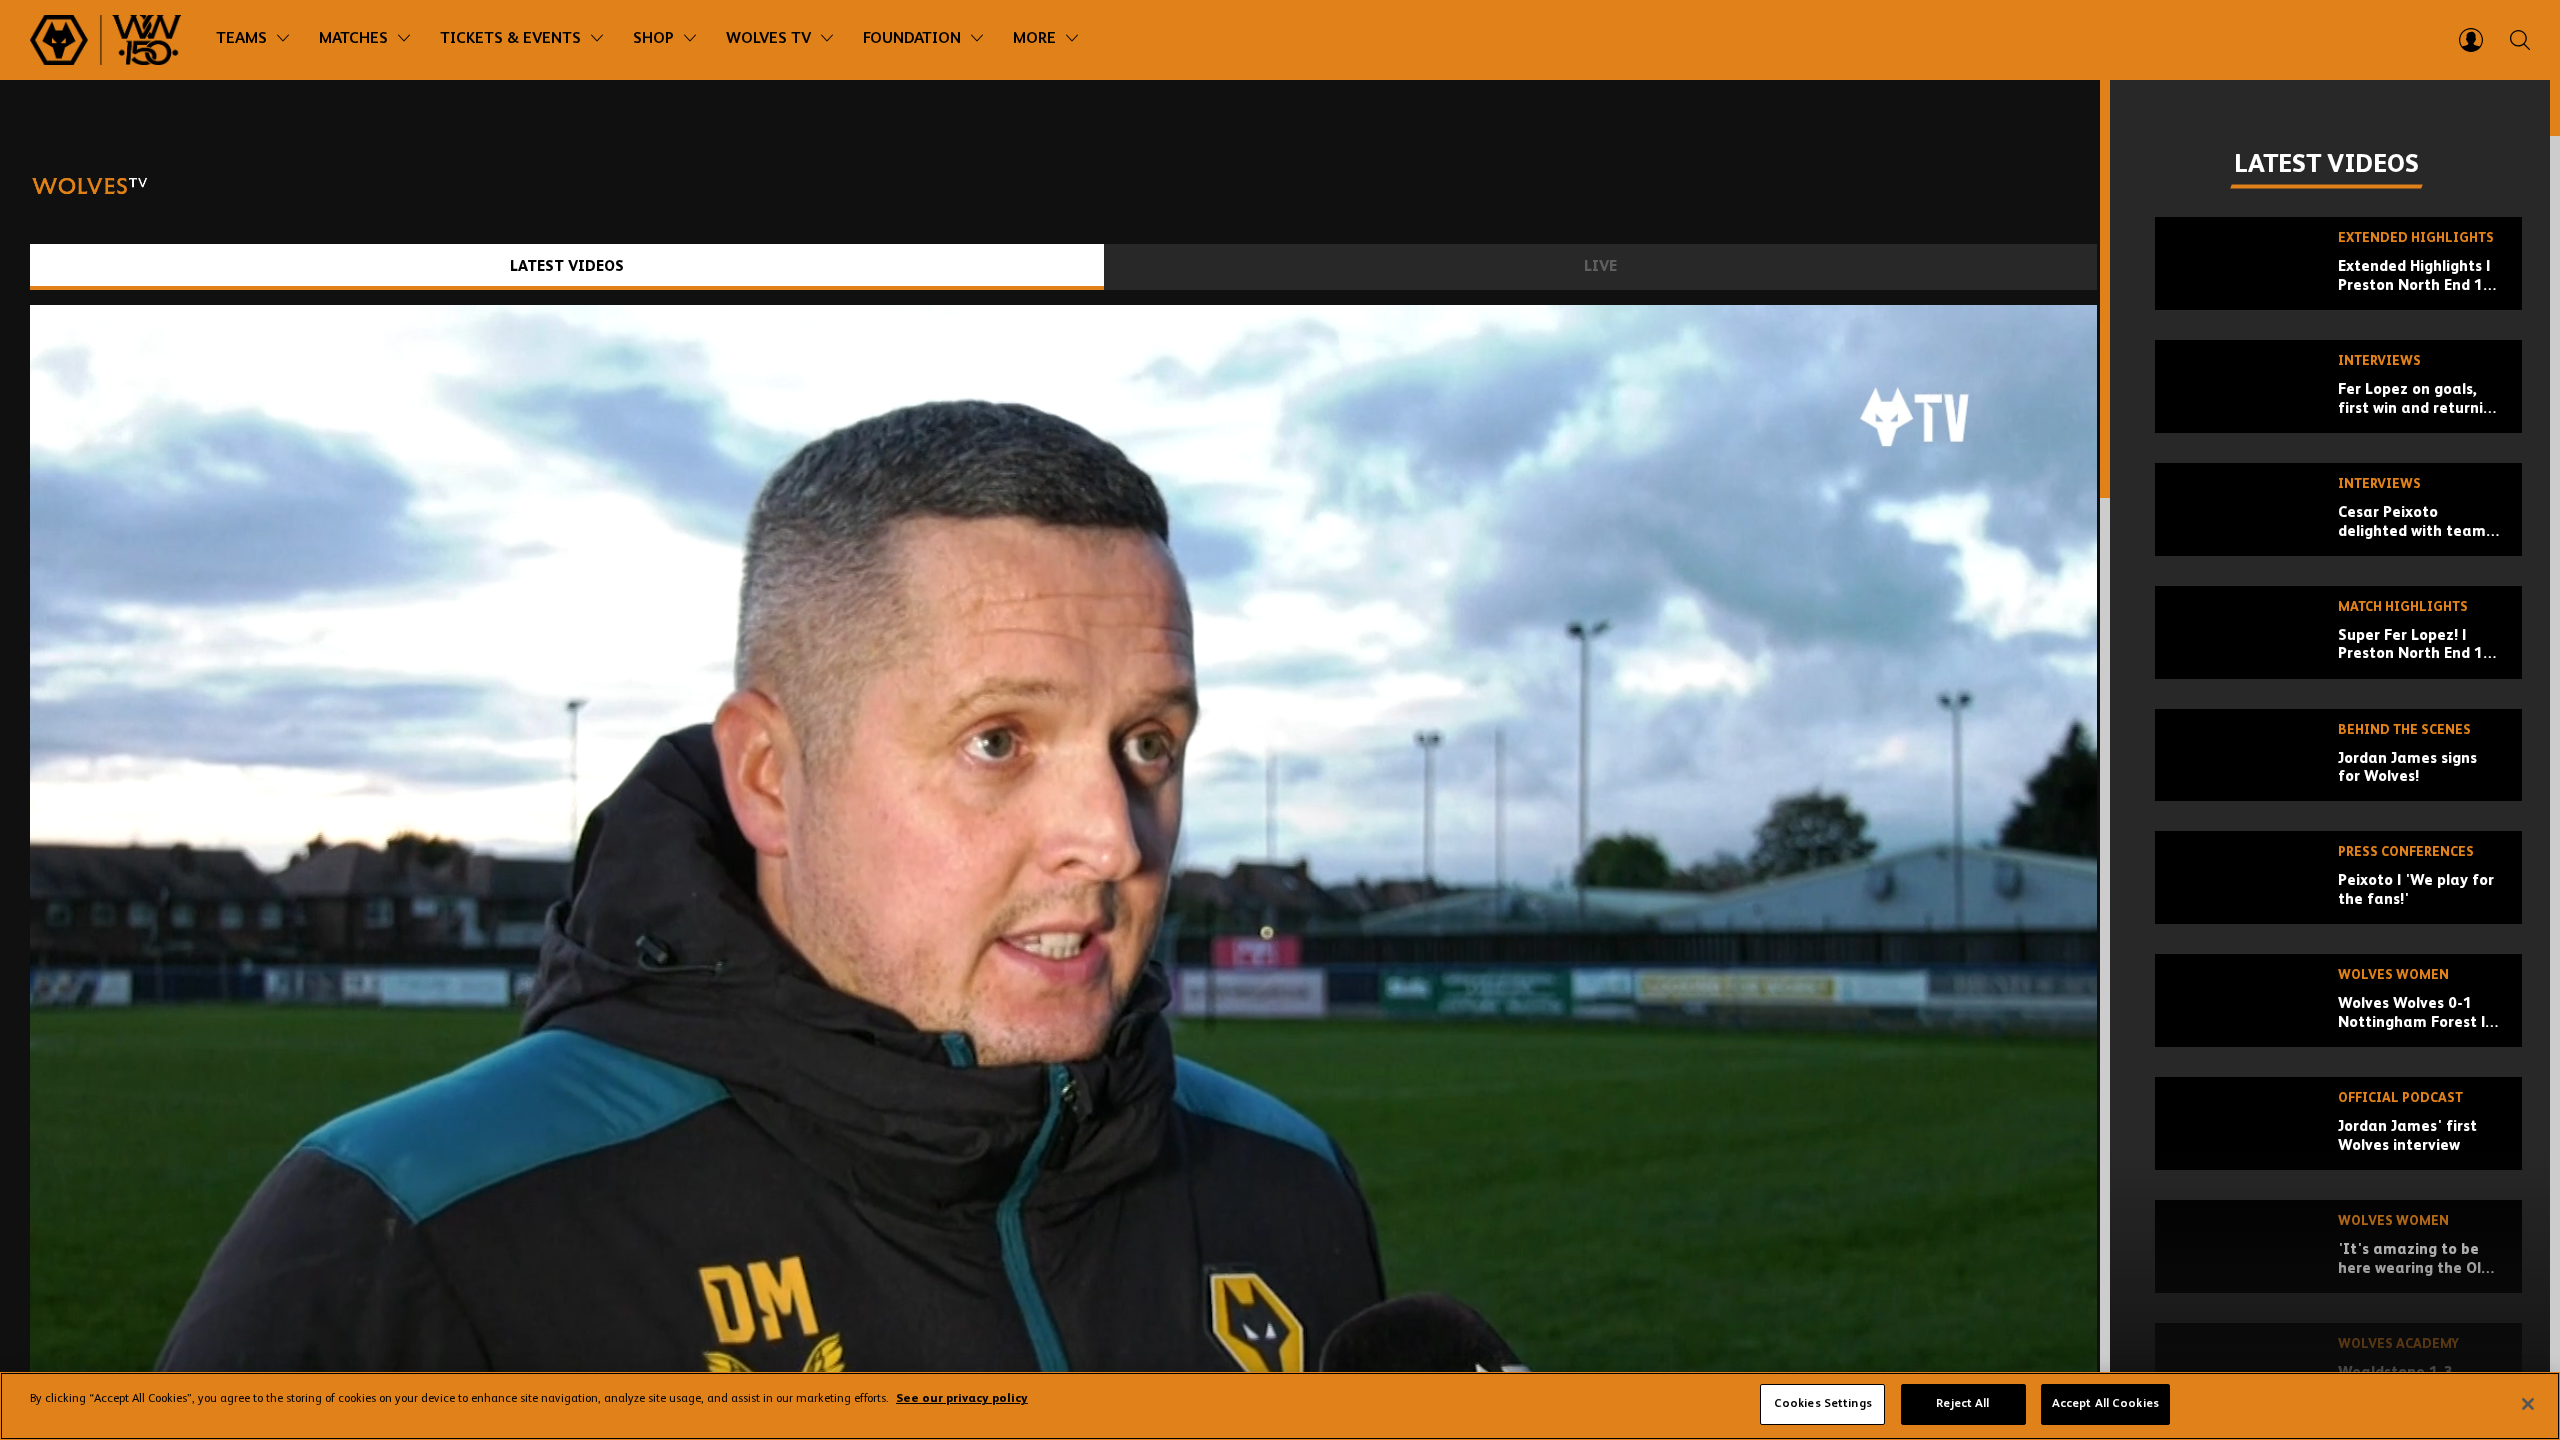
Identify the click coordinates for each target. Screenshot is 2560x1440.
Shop (653, 39)
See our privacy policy (962, 1400)
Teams (241, 39)
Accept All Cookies (2105, 1404)
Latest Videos (567, 266)
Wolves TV (768, 39)
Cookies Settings (1823, 1404)
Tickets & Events (510, 39)
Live (1600, 266)
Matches (353, 39)
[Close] (2528, 1404)
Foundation (912, 39)
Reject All (1962, 1404)
